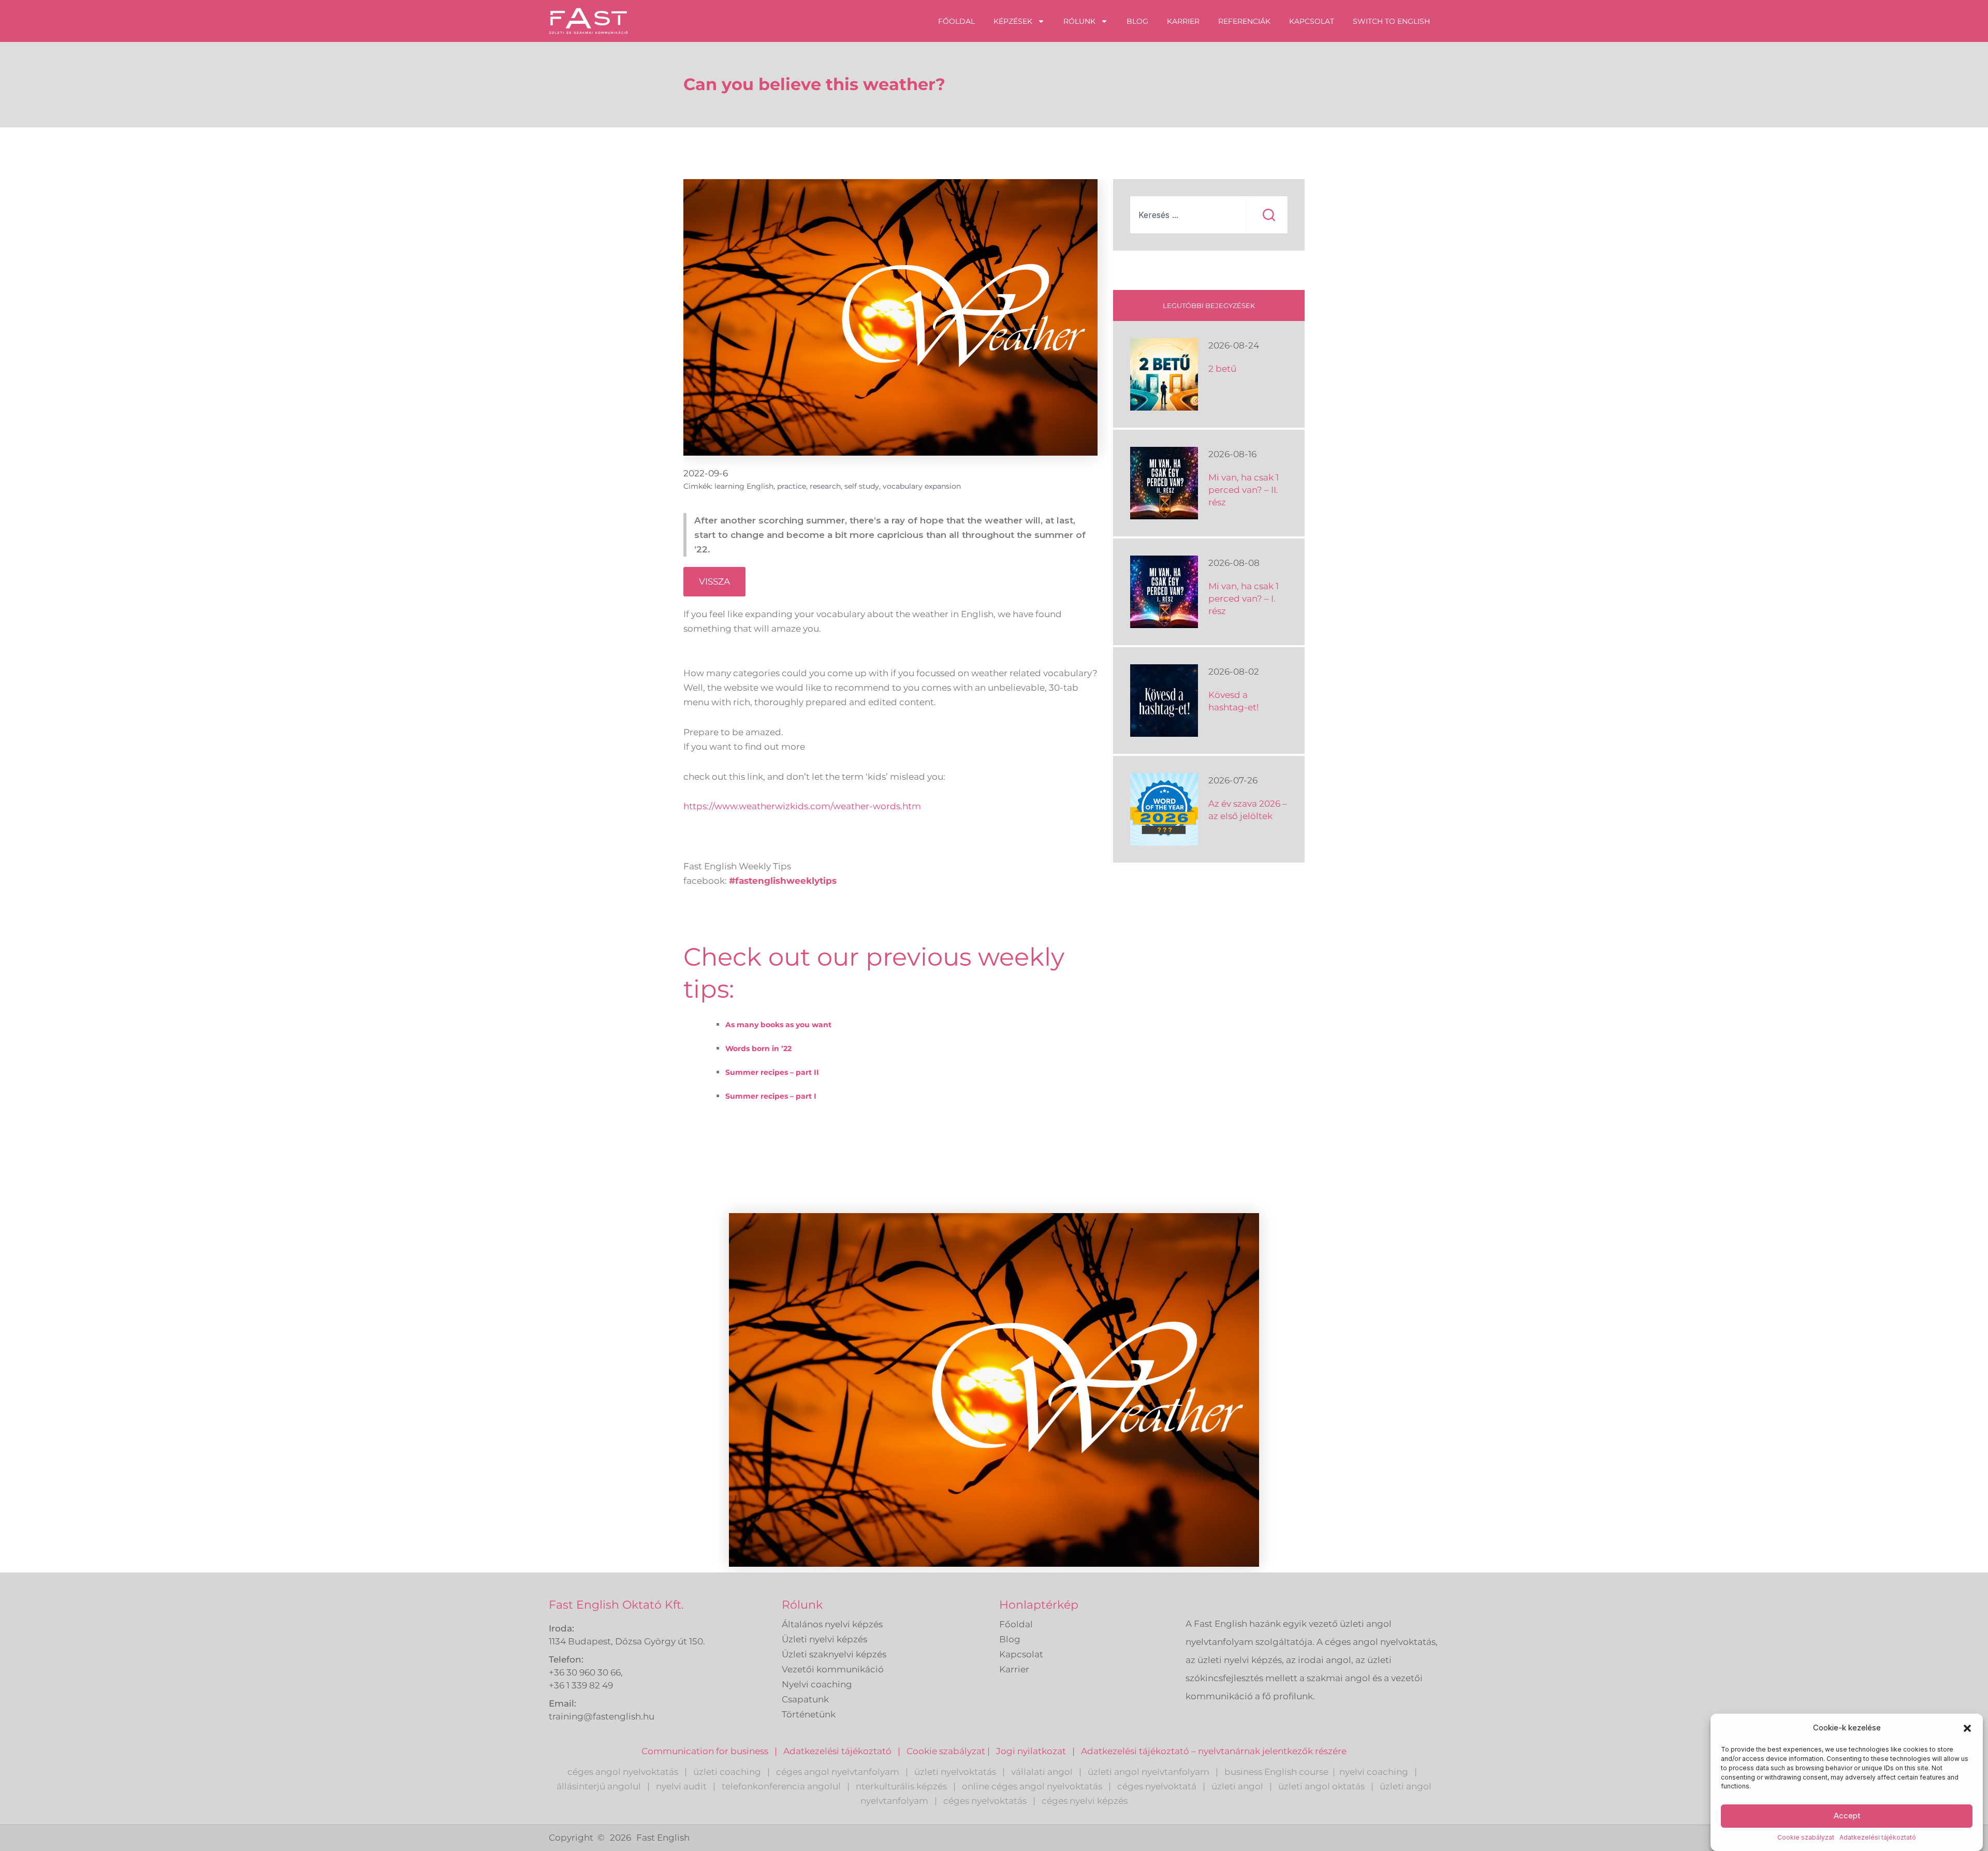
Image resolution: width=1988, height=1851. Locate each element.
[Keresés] (1269, 215)
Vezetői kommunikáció (833, 1669)
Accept (1847, 1816)
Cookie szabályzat (1806, 1838)
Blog (1137, 21)
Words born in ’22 (758, 1048)
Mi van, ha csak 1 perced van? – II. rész (1244, 490)
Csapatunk (805, 1699)
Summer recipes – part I (771, 1096)
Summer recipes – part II (772, 1072)
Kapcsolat (1312, 21)
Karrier (1183, 21)
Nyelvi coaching (817, 1684)
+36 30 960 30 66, (586, 1672)
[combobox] (1188, 215)
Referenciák (1244, 21)
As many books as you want (778, 1025)
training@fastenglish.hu (602, 1716)
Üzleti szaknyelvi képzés (834, 1654)
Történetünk (809, 1714)
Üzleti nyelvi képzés (824, 1639)
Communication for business (705, 1751)
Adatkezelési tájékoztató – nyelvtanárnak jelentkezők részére (1214, 1751)
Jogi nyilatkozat (1031, 1751)
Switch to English (1391, 21)
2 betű (1222, 369)
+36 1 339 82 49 (581, 1685)
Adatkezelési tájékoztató (1878, 1838)
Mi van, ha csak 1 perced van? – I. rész (1244, 599)
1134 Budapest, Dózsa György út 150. (627, 1641)
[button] (1967, 1728)
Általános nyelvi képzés (832, 1624)
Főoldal (956, 21)
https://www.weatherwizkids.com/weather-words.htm (802, 806)
